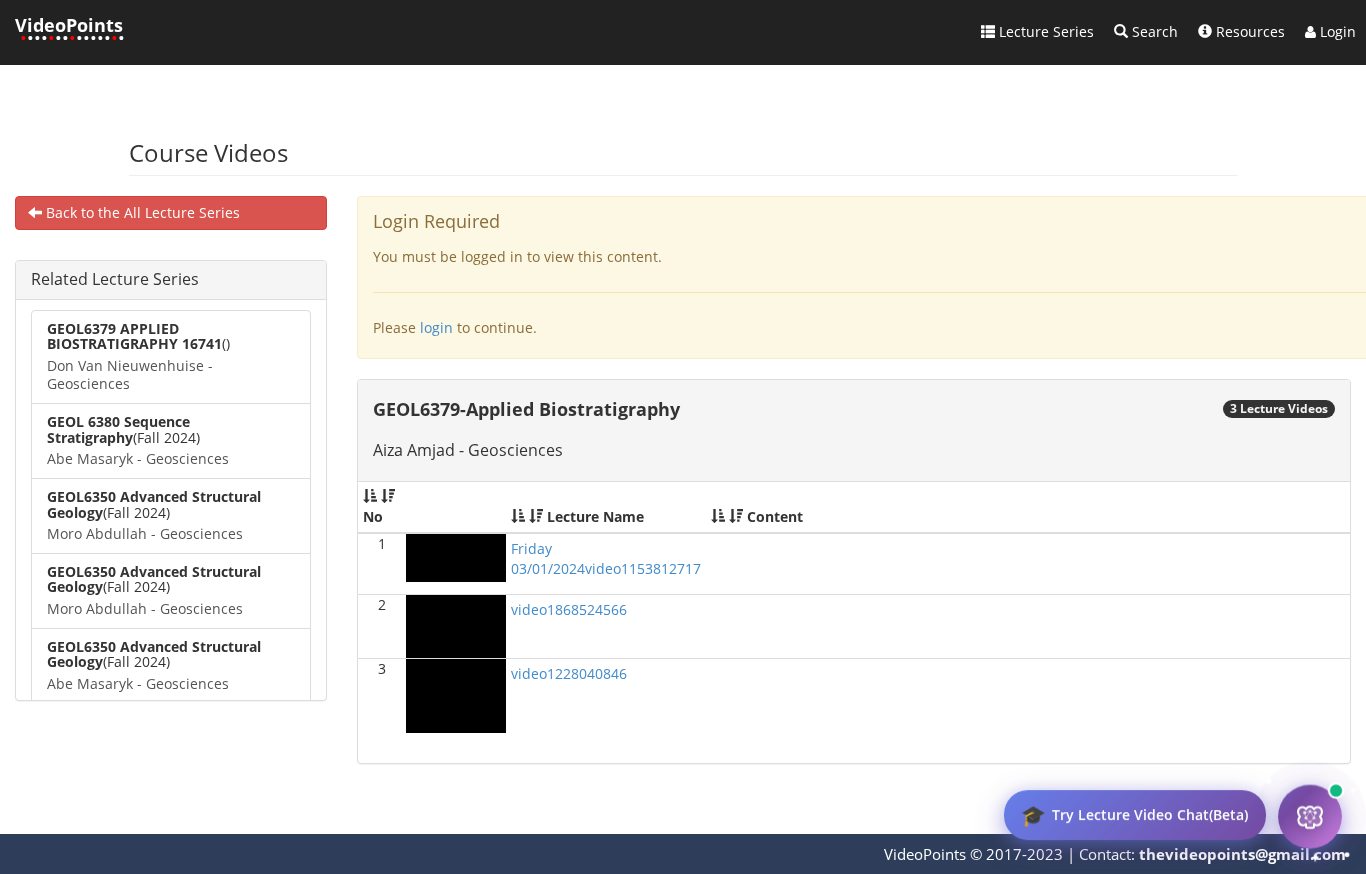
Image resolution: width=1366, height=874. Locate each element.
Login (1336, 31)
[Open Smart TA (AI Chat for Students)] (1310, 818)
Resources (1248, 31)
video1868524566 (569, 609)
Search (1153, 31)
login (436, 327)
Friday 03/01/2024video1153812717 (606, 558)
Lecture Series (1044, 31)
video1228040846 (569, 673)
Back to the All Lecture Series (141, 212)
